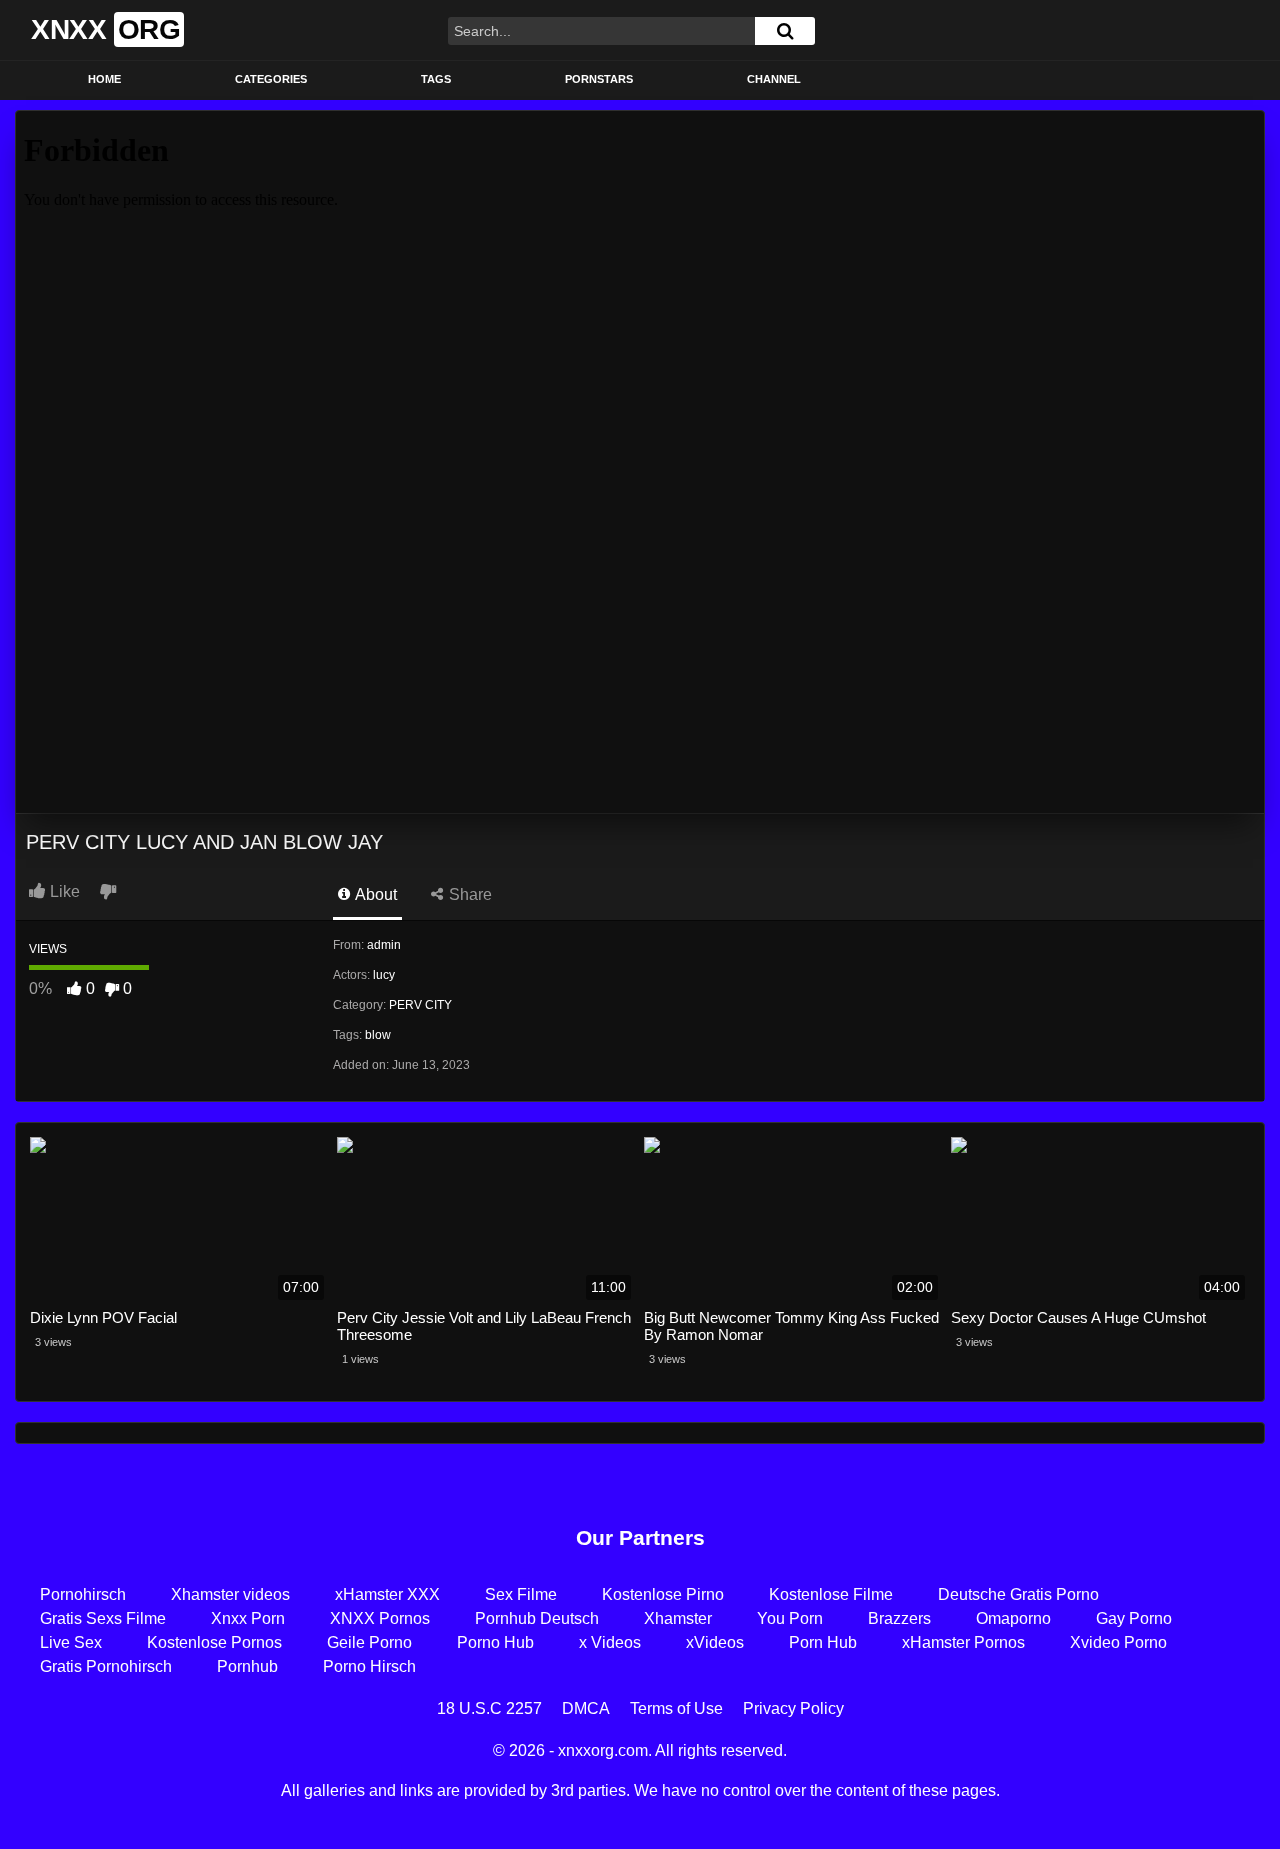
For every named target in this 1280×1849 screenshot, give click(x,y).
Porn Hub (823, 1642)
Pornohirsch (83, 1594)
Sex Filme (521, 1594)
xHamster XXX (387, 1594)
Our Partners (640, 1537)
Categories (271, 79)
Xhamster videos (230, 1594)
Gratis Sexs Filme (103, 1618)
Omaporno (1013, 1618)
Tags (436, 79)
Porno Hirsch (369, 1666)
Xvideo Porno (1118, 1642)
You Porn (790, 1618)
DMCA (586, 1708)
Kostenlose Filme (831, 1594)
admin (384, 945)
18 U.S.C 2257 (489, 1708)
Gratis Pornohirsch (106, 1666)
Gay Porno (1134, 1618)
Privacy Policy (793, 1708)
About (374, 894)
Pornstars (599, 79)
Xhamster (678, 1618)
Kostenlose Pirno (663, 1594)
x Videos (610, 1642)
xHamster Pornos (963, 1642)
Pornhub (247, 1666)
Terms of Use (676, 1708)
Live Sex (71, 1642)
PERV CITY (420, 1005)
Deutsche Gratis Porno (1018, 1594)
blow (378, 1035)
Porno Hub (495, 1642)
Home (104, 79)
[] (785, 31)
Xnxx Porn (248, 1618)
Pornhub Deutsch (537, 1618)
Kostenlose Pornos (214, 1642)
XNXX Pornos (380, 1618)
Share (468, 894)
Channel (774, 79)
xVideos (715, 1642)
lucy (384, 975)
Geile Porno (369, 1642)
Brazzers (899, 1618)
